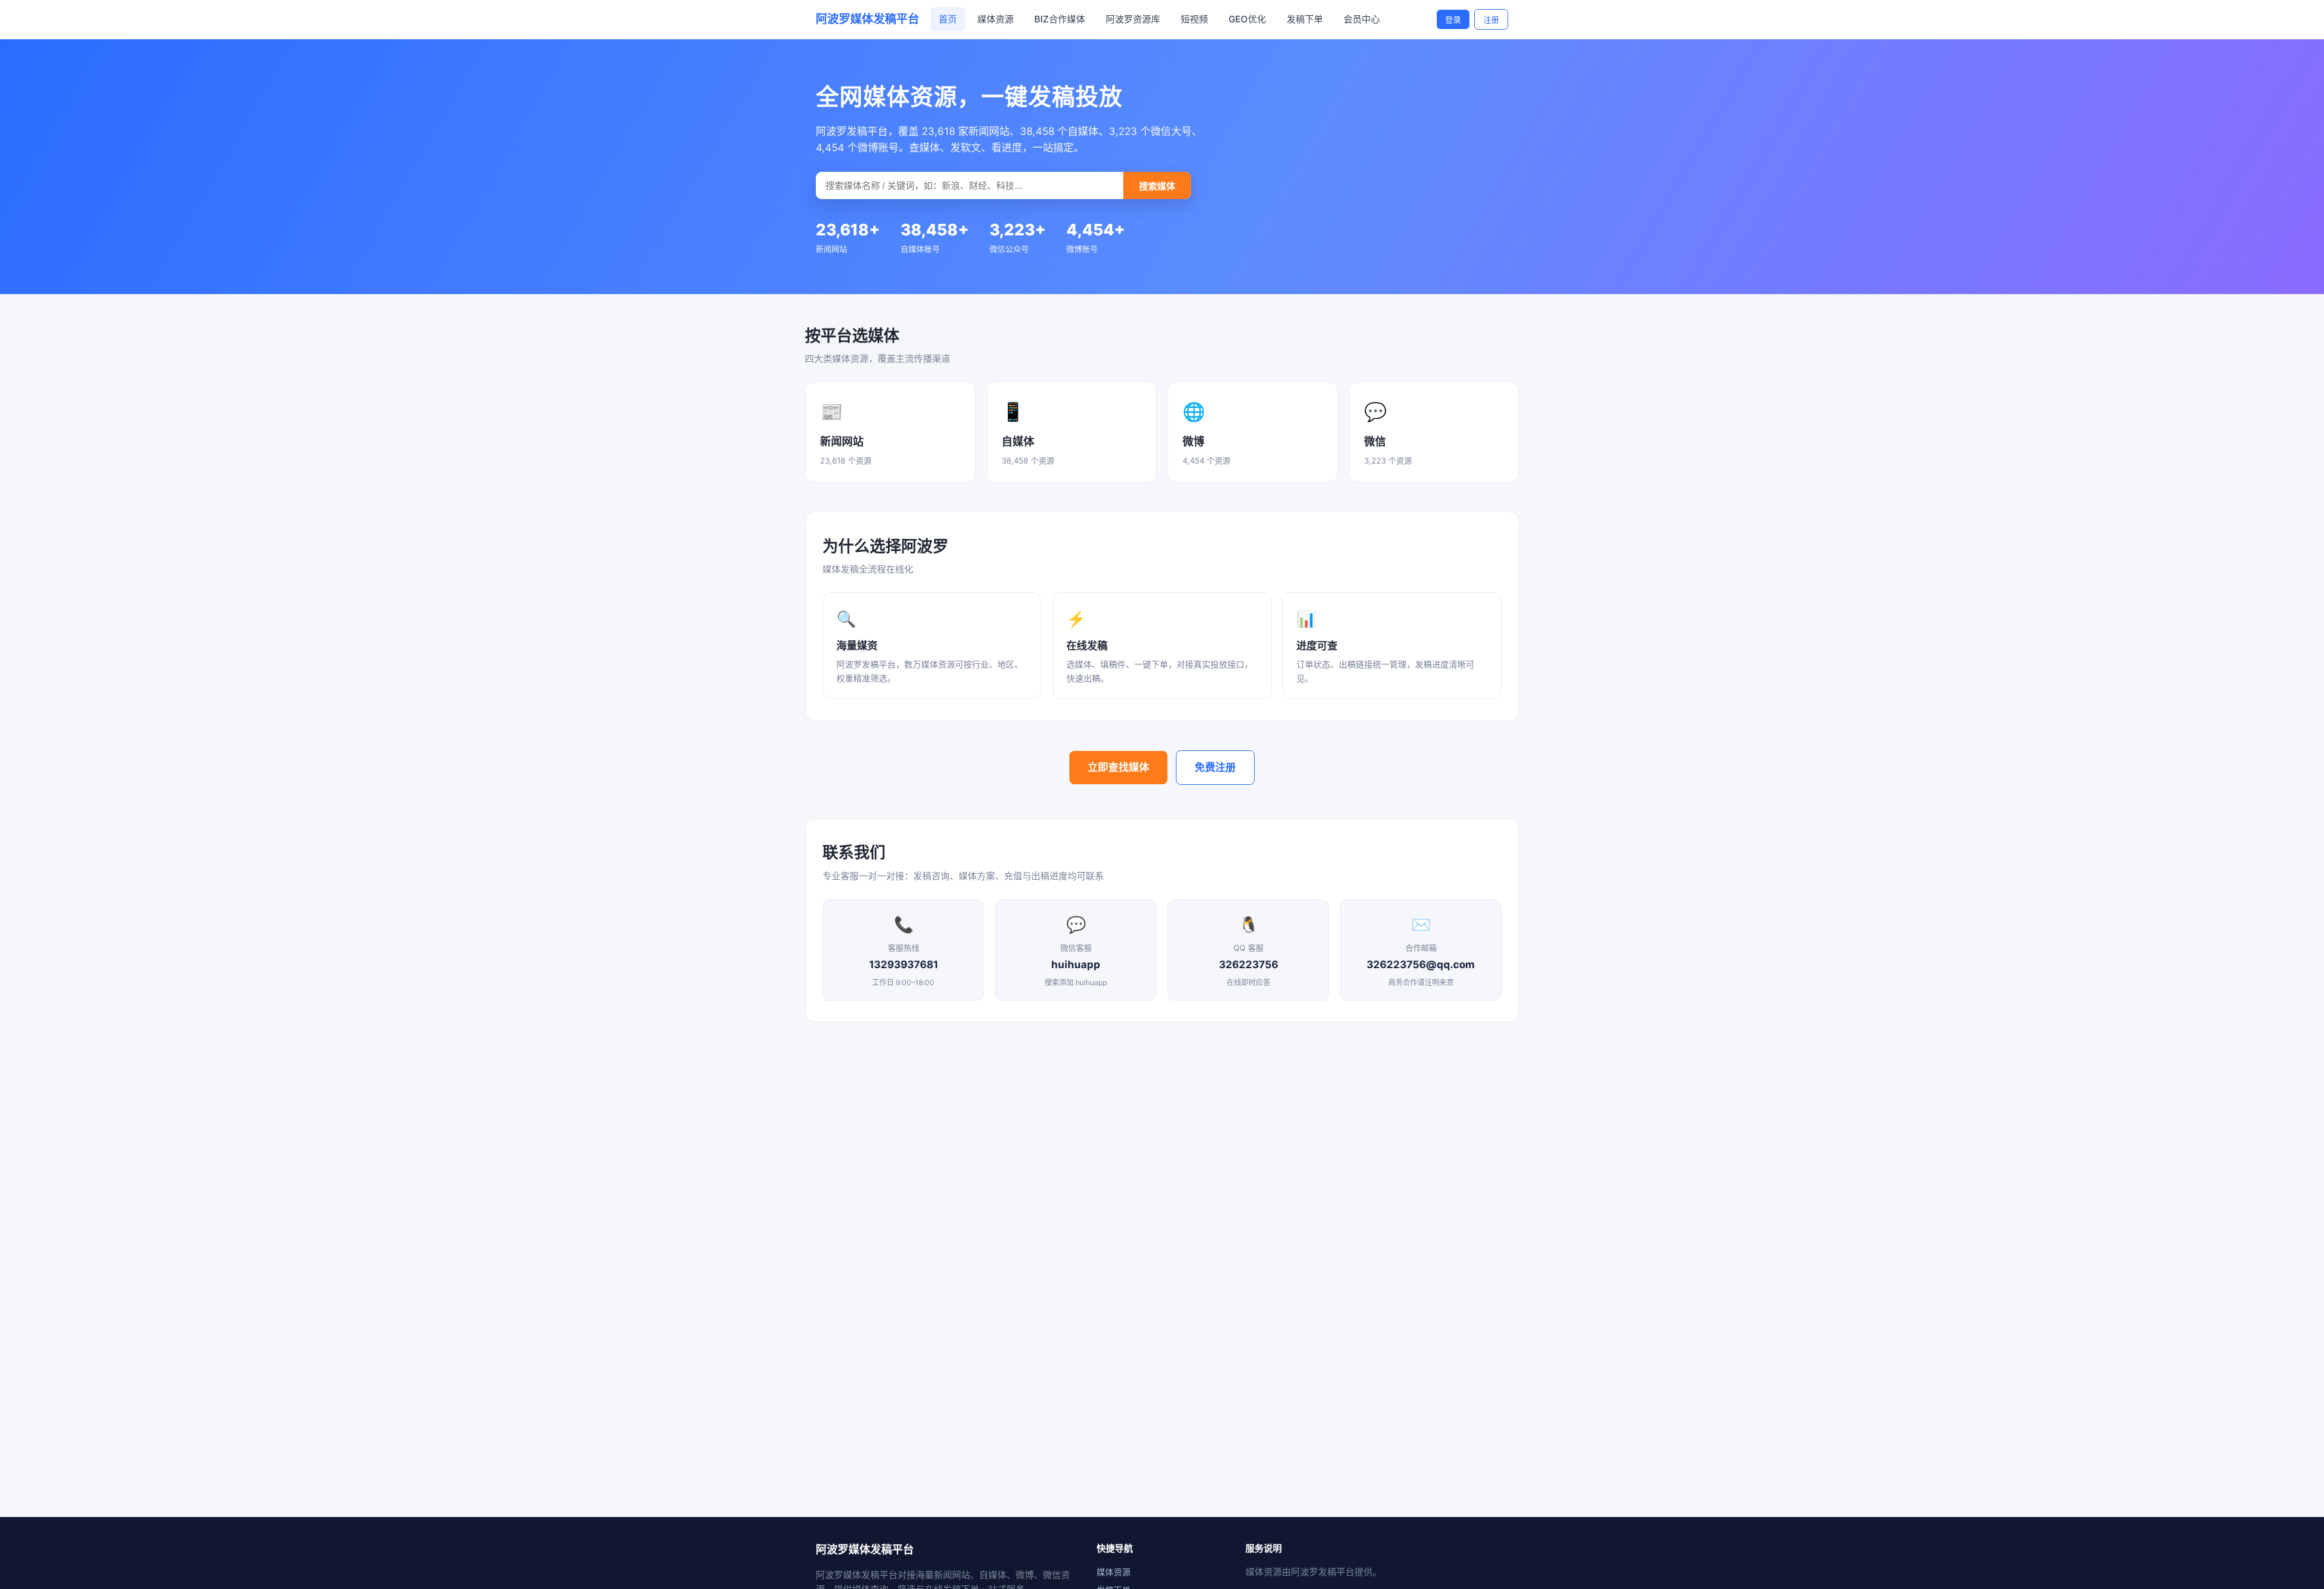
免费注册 (1215, 767)
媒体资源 (996, 19)
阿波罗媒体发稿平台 (868, 19)
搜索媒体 (1157, 186)
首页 (948, 19)
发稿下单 (1305, 19)
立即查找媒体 (1118, 767)
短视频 (1194, 19)
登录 (1453, 19)
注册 (1491, 19)
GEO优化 (1247, 19)
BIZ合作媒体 (1060, 19)
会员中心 (1362, 19)
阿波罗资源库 (1133, 19)
